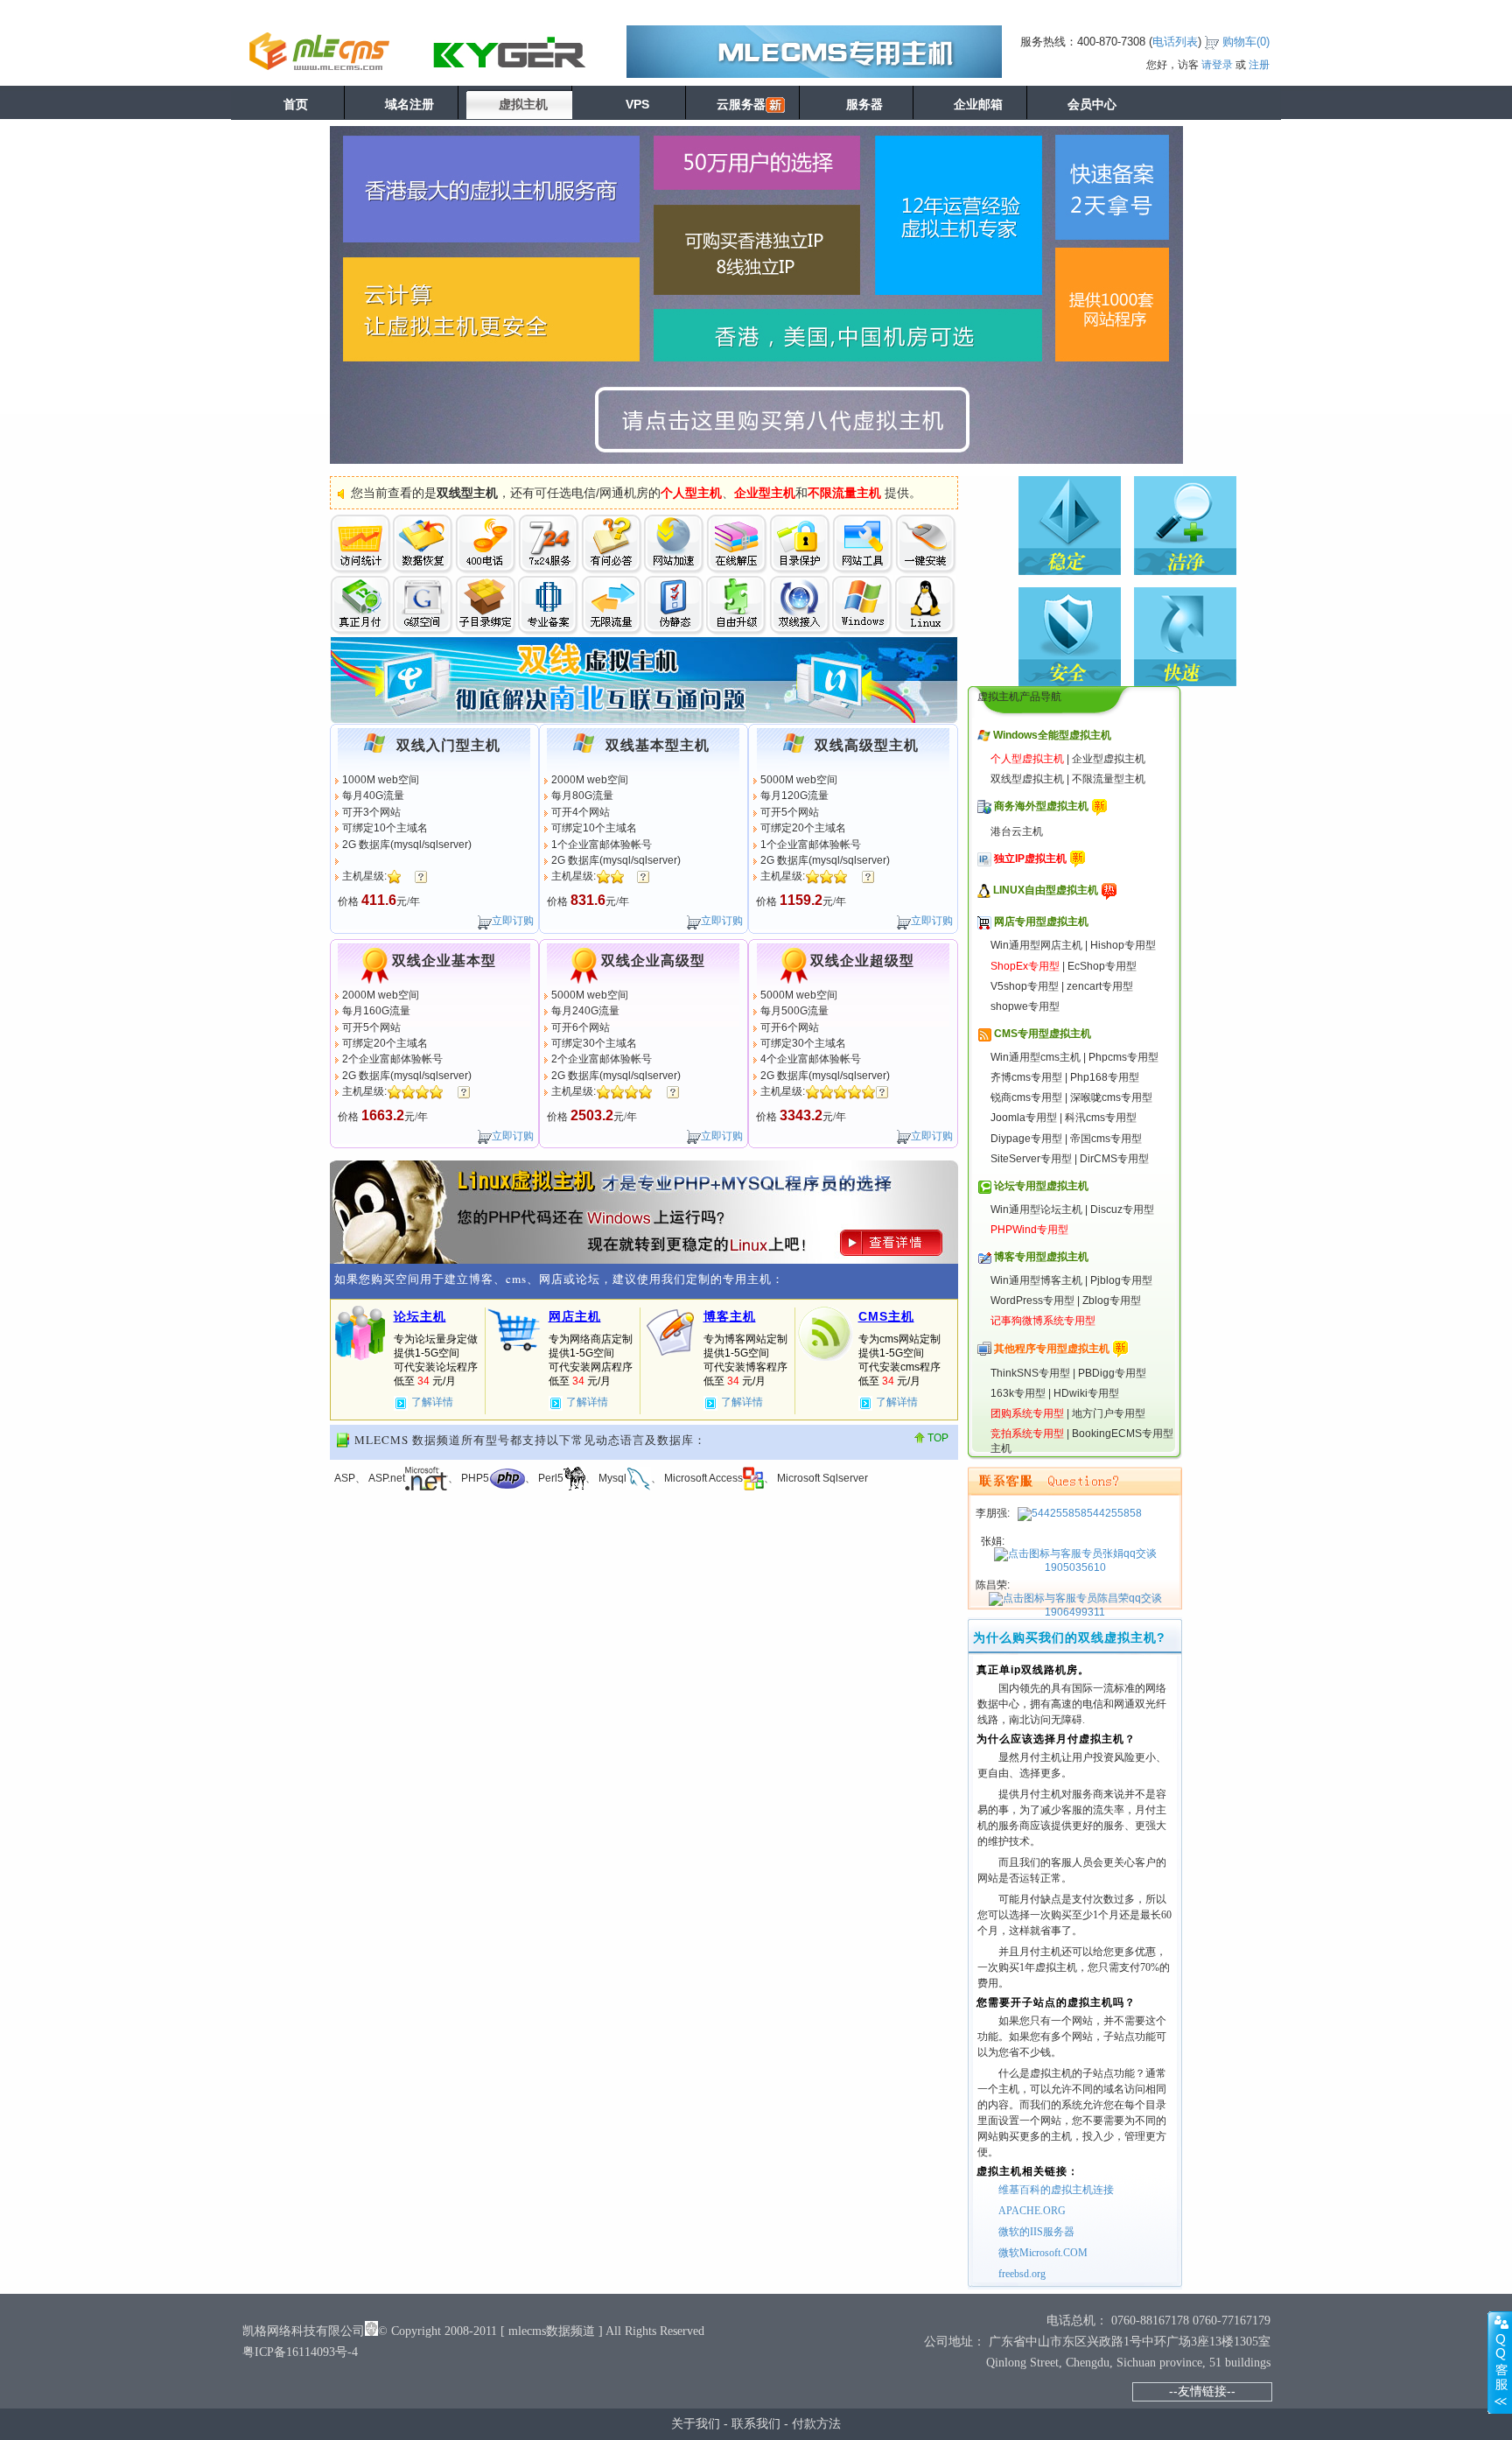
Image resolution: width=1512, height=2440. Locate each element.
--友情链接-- (1202, 2391)
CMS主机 (886, 1316)
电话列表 (1175, 42)
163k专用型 (1018, 1393)
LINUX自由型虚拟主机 (1046, 890)
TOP (938, 1438)
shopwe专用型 (1025, 1006)
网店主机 (575, 1316)
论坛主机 (420, 1316)
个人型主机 (691, 493)
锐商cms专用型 (1026, 1097)
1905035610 (1075, 1567)
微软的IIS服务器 (1036, 2232)
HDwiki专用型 (1086, 1393)
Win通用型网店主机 (1036, 945)
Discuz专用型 (1122, 1209)
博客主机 (730, 1316)
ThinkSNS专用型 (1030, 1373)
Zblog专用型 (1112, 1301)
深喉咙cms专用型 (1111, 1097)
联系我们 (756, 2423)
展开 (1500, 2362)
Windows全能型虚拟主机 (1052, 735)
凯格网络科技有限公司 (304, 2331)
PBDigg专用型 (1112, 1373)
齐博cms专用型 (1026, 1077)
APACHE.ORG (1032, 2211)
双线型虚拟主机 (1027, 779)
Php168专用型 (1105, 1077)
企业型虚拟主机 (1109, 759)
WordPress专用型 (1032, 1301)
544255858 (1114, 1513)
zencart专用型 (1100, 986)
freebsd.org (1022, 2274)
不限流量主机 (844, 493)
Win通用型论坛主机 (1036, 1209)
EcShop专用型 (1102, 966)
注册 (1259, 65)
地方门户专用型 (1109, 1413)
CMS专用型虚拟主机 (1043, 1034)
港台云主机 (1017, 831)
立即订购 (513, 921)
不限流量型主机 (1109, 779)
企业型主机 (765, 493)
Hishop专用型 (1123, 945)
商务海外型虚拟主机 (1041, 806)
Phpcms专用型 (1123, 1057)
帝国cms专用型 (1106, 1139)
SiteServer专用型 (1031, 1159)
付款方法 (816, 2423)
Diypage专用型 (1026, 1139)
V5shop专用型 (1025, 986)
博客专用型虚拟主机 (1041, 1257)
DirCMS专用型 (1114, 1159)
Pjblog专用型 (1121, 1280)
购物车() (1246, 42)
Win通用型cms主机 (1036, 1057)
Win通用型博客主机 (1036, 1280)
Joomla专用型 (1024, 1118)
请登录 (1217, 65)
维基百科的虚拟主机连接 (1056, 2190)
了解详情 (432, 1402)
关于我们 (696, 2423)
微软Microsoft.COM (1043, 2253)
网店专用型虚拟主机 (1041, 922)
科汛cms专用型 (1101, 1118)
